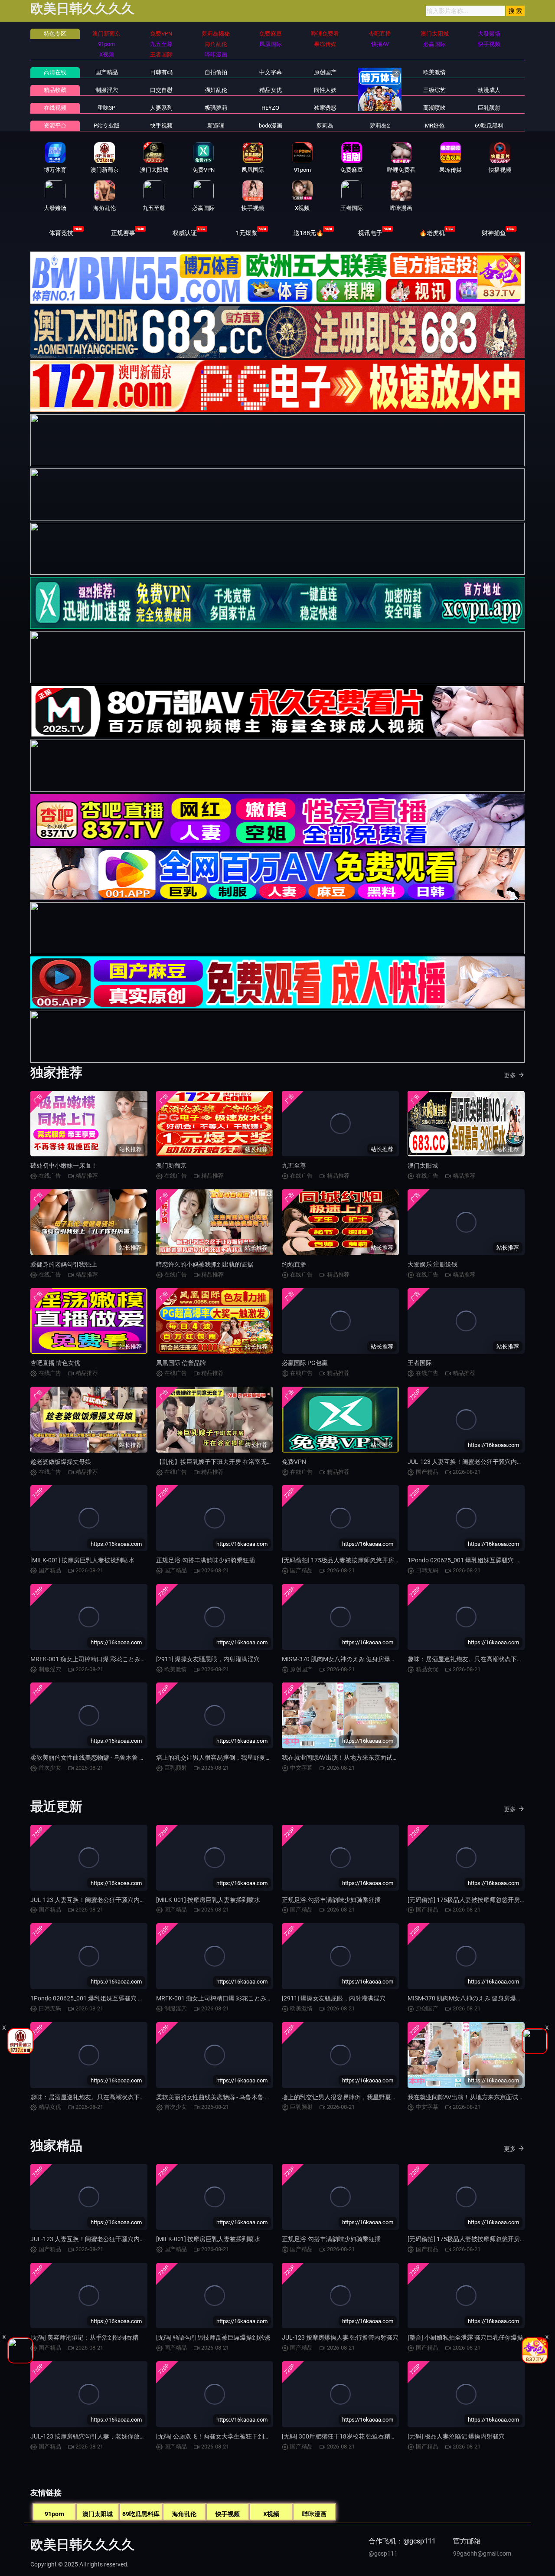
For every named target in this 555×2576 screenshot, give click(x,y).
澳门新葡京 (171, 1165)
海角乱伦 (184, 2514)
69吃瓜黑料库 (141, 2514)
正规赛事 (123, 233)
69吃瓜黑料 (489, 126)
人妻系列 (161, 108)
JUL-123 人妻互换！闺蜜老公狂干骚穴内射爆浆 (471, 1462)
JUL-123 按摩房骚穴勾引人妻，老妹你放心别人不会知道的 (109, 2436)
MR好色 (435, 126)
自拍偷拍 (216, 72)
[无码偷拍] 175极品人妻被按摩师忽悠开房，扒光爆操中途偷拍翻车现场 (377, 1560)
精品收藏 (55, 90)
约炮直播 (294, 1264)
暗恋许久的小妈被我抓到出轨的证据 (205, 1264)
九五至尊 (294, 1165)
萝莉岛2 (380, 126)
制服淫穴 (107, 90)
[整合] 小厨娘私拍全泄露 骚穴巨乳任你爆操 (465, 2337)
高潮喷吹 (434, 108)
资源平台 (55, 126)
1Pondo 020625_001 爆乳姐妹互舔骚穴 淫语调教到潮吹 (105, 1998)
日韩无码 (380, 72)
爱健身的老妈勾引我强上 (64, 1264)
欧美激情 (434, 72)
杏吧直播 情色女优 (55, 1363)
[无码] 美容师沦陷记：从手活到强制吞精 (84, 2337)
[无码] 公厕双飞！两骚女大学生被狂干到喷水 (216, 2436)
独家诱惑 (325, 108)
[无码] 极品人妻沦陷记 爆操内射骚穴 (456, 2436)
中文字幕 (271, 72)
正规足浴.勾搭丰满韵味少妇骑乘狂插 (206, 1560)
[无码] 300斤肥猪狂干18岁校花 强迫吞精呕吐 (342, 2436)
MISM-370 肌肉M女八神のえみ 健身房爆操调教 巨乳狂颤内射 (364, 1659)
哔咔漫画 (314, 2514)
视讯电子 (370, 233)
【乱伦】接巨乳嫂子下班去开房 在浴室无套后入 (220, 1462)
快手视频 (228, 2514)
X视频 (271, 2514)
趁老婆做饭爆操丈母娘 (61, 1462)
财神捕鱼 (494, 233)
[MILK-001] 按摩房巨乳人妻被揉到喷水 (82, 1560)
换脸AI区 (380, 90)
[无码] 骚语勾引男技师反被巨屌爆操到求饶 (213, 2337)
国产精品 (107, 72)
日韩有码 (161, 72)
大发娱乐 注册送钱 (433, 1264)
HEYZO (270, 108)
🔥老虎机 (432, 233)
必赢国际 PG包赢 (305, 1363)
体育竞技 (61, 233)
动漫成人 (489, 90)
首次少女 (380, 108)
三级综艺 (434, 90)
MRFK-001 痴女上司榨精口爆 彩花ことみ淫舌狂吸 (98, 1659)
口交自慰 (161, 90)
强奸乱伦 (216, 90)
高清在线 (55, 72)
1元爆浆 (247, 233)
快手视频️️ (161, 126)
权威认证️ (185, 233)
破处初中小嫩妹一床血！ (64, 1165)
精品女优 (271, 90)
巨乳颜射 (489, 108)
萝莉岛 (325, 126)
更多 (510, 1075)
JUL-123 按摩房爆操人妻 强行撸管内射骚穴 (340, 2337)
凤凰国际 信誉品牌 (181, 1363)
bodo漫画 (271, 126)
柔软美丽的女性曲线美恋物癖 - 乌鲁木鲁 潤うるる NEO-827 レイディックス (132, 1758)
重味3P (106, 108)
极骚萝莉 (216, 108)
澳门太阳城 (423, 1165)
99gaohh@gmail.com (482, 2553)
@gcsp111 (383, 2553)
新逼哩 (216, 126)
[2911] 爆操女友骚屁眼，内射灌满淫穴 (208, 1659)
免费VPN (294, 1462)
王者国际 (420, 1363)
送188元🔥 (309, 233)
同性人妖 (325, 90)
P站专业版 (107, 126)
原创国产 (325, 72)
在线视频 (55, 108)
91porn (54, 2514)
